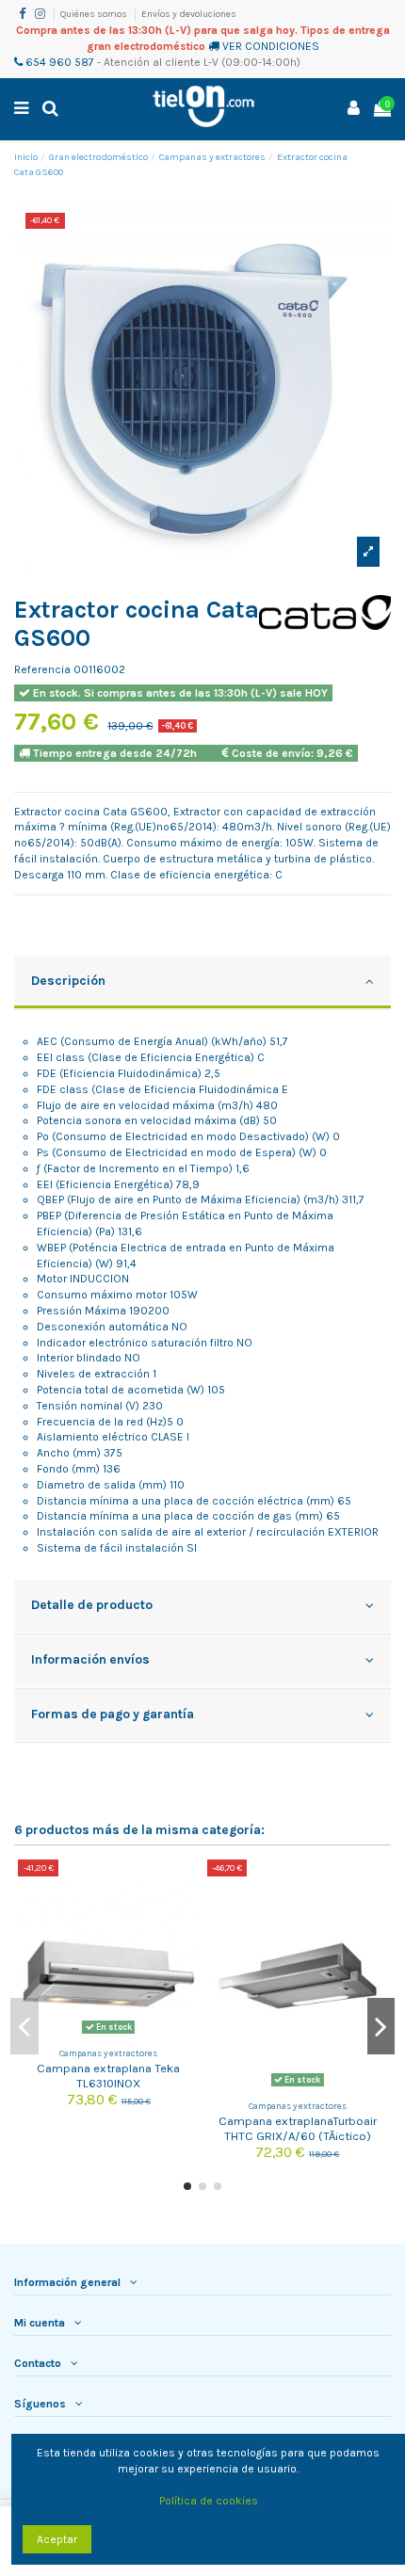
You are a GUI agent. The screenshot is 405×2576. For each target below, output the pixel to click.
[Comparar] (186, 1885)
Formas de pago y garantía (113, 1714)
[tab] (202, 983)
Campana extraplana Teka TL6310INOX (108, 2075)
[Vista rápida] (186, 1916)
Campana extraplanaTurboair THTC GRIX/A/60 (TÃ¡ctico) (298, 2128)
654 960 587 (58, 62)
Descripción (68, 980)
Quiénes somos (95, 14)
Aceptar (57, 2539)
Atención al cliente (152, 62)
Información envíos (90, 1659)
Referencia (42, 669)
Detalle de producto (92, 1604)
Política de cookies (209, 2501)
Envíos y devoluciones (189, 14)
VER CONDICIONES (271, 46)
